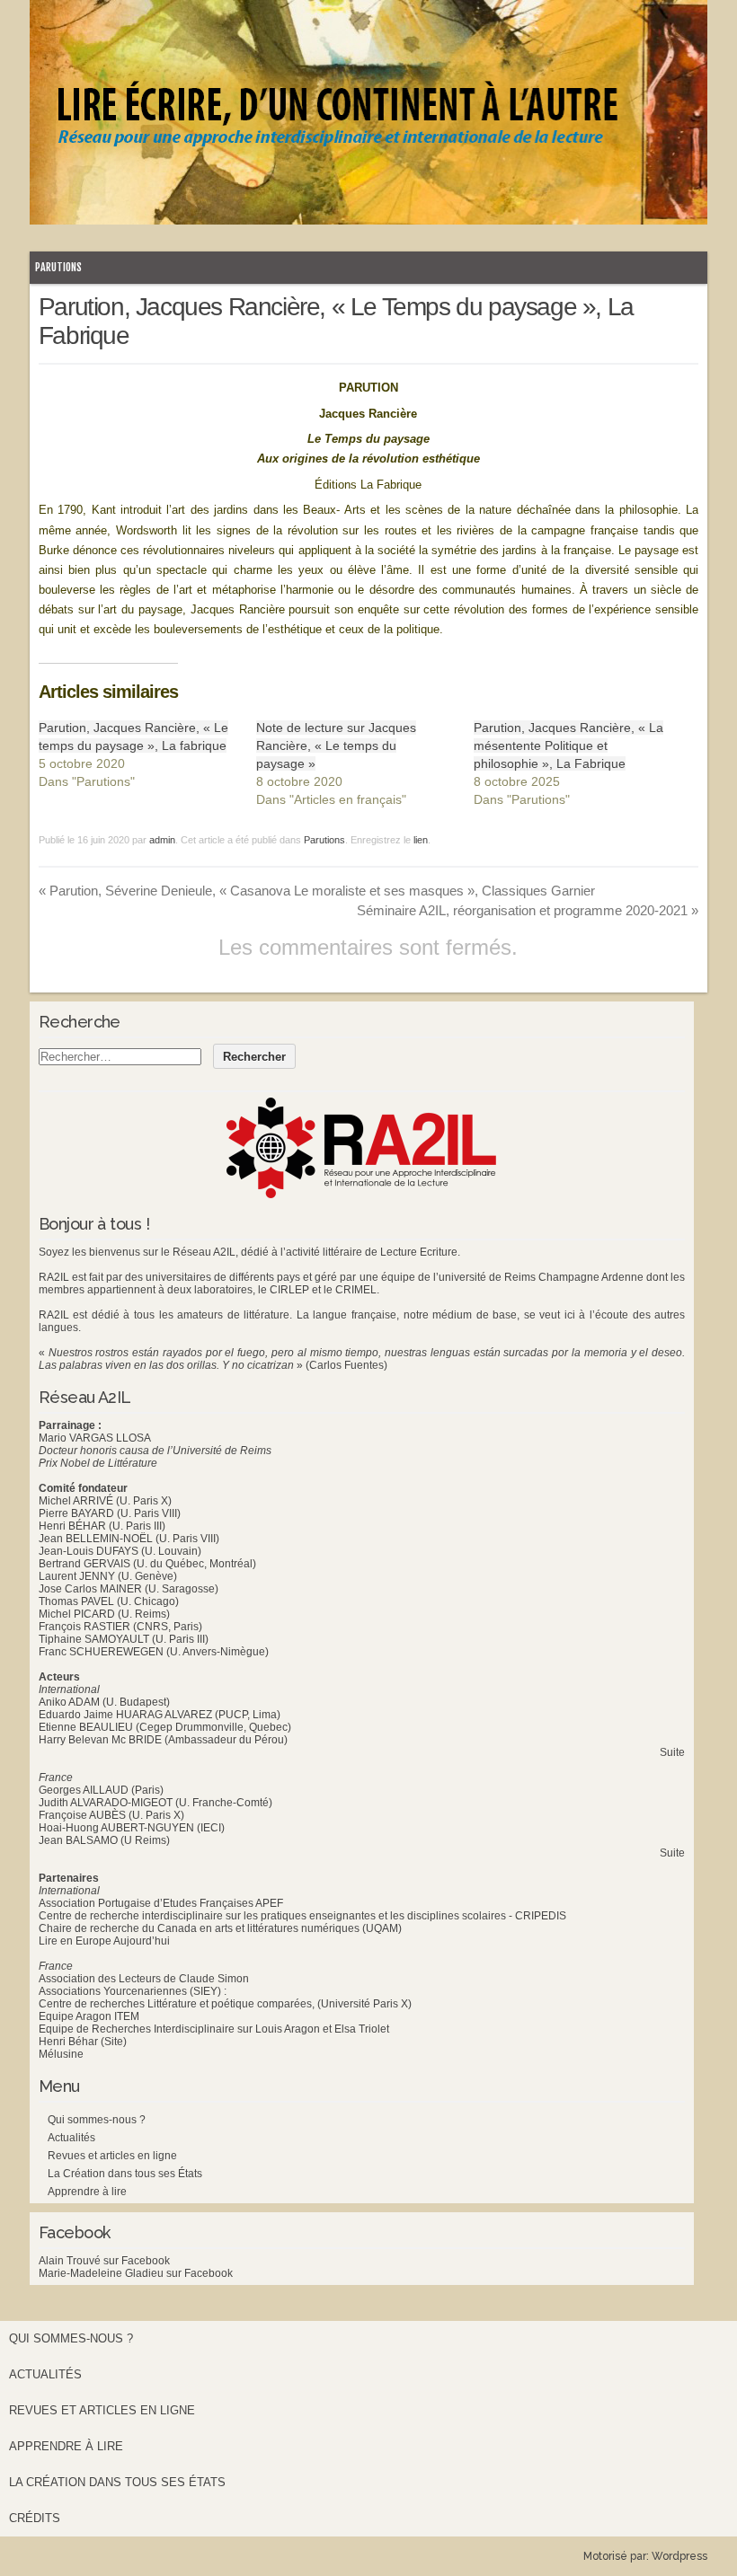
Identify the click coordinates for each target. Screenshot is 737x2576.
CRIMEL (356, 1290)
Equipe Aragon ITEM (89, 2016)
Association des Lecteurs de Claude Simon (144, 1979)
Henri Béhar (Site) (83, 2042)
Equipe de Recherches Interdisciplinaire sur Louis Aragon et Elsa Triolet (214, 2029)
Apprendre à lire (87, 2192)
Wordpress (679, 2556)
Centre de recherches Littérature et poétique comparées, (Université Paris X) (225, 2004)
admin (162, 840)
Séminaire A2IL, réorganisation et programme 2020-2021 (528, 910)
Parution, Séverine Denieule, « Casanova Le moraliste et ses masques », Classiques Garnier (317, 891)
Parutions (58, 267)
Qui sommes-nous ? (97, 2120)
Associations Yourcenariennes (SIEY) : (133, 1991)
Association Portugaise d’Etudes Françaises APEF (161, 1903)
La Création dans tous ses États (125, 2174)
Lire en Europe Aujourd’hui (104, 1941)
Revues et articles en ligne (112, 2156)
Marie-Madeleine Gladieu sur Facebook (136, 2273)
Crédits (35, 2518)
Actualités (71, 2138)
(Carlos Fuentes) (346, 1365)
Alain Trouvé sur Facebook (104, 2261)
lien (421, 840)
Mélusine (61, 2054)
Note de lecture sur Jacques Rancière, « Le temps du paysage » (336, 745)
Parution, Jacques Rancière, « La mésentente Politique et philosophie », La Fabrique (568, 745)
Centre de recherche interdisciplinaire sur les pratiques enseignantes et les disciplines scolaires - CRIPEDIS (302, 1916)
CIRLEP (289, 1290)
